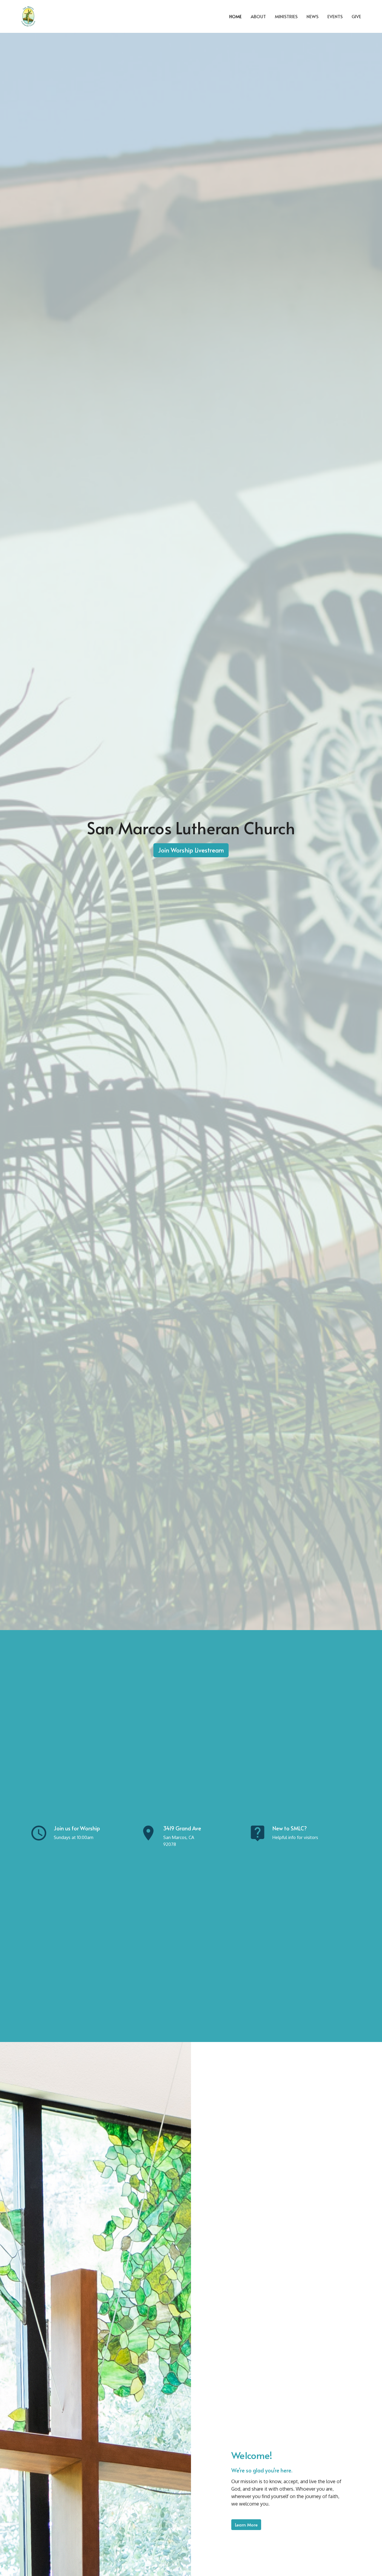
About (258, 16)
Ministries (286, 16)
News (312, 16)
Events (335, 16)
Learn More (246, 2525)
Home (235, 16)
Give (356, 16)
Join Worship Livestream (191, 850)
